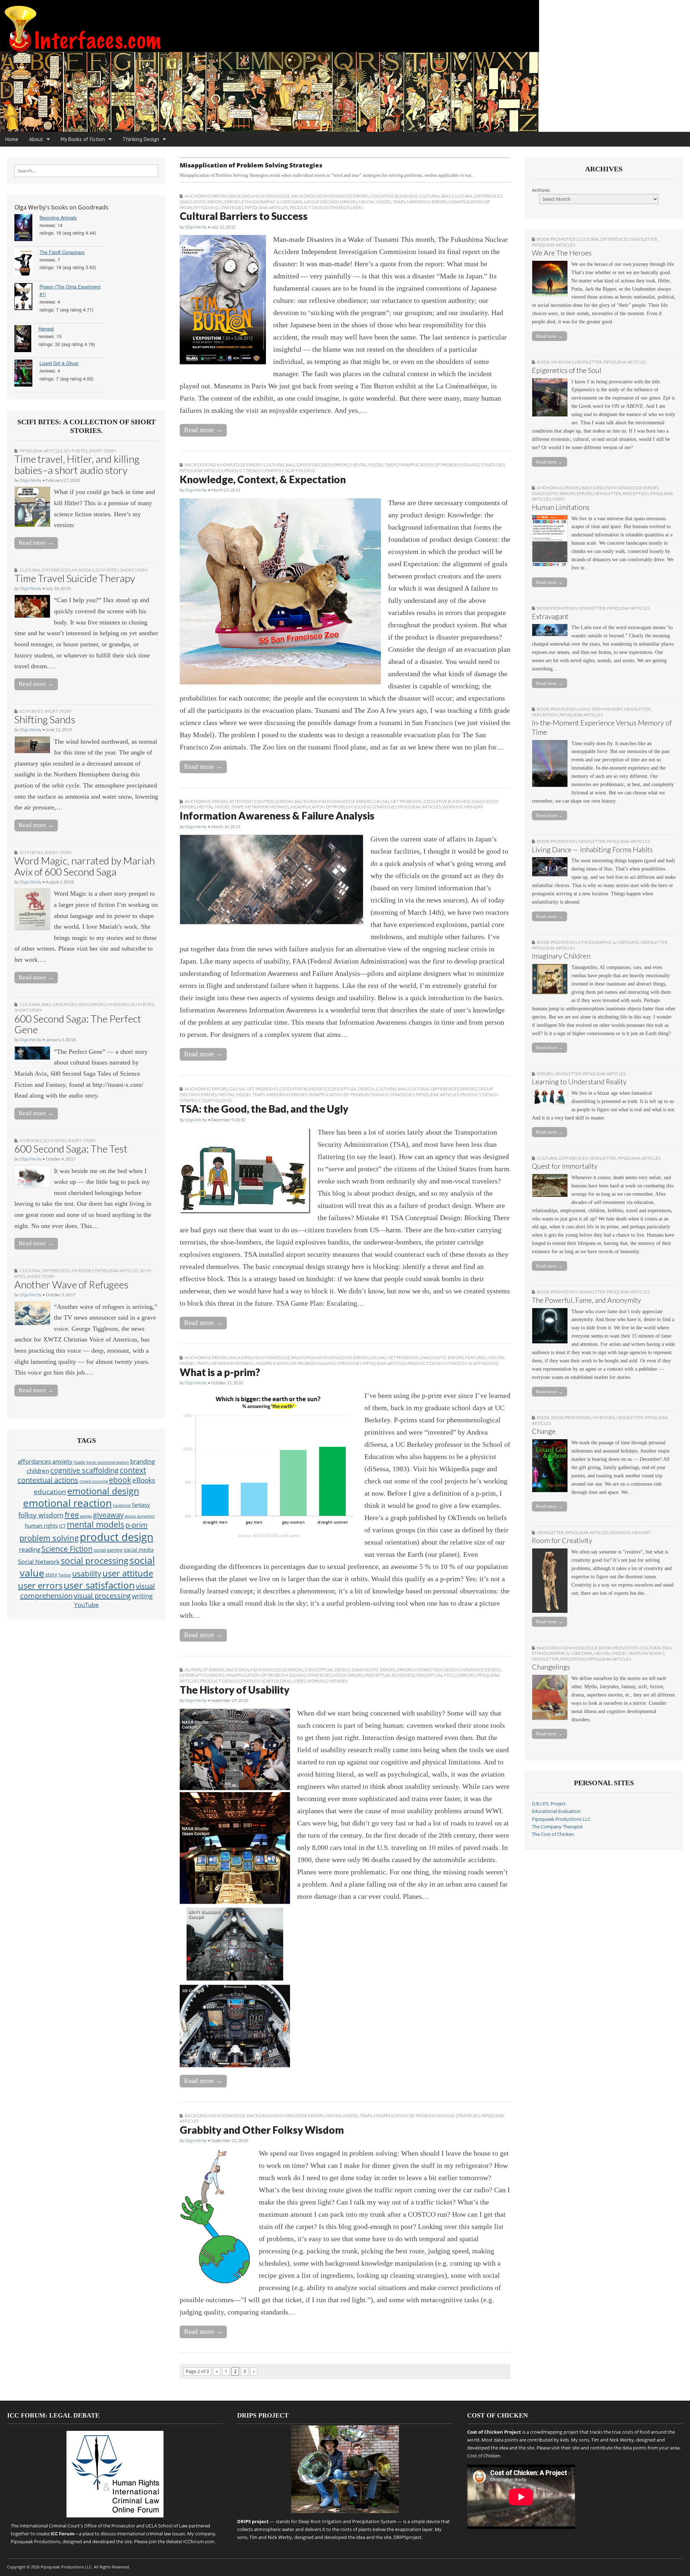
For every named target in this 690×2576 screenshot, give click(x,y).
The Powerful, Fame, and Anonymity (586, 1300)
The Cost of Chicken (553, 1834)
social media (139, 1550)
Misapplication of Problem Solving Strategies (452, 465)
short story (103, 451)
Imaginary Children (561, 956)
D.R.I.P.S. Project (549, 1804)
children (38, 1471)
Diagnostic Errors (201, 202)
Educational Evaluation (556, 1811)
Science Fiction (67, 1549)
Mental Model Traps (382, 202)
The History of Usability (234, 1690)
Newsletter (644, 239)
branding (142, 1461)
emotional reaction (67, 1503)
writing (142, 1596)
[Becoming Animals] (27, 229)
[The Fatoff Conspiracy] (27, 263)
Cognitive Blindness (394, 196)
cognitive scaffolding (84, 1470)
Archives (541, 190)
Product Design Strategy (319, 207)
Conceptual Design (351, 1089)
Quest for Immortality (565, 1166)
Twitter (65, 1575)
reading (30, 1549)
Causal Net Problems (398, 801)
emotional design (103, 1491)
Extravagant (550, 616)
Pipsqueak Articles (41, 451)
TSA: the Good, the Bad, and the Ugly (264, 1109)
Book (543, 362)
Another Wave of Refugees (72, 1284)
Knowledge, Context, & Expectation (263, 479)
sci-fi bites (76, 451)
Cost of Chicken (484, 2456)
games (86, 1516)
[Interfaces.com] (345, 66)
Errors (233, 202)
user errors (40, 1585)
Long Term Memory (600, 709)
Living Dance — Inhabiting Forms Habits (592, 850)
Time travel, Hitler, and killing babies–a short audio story (77, 464)
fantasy (141, 1505)
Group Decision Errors (79, 1004)
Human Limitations (561, 507)
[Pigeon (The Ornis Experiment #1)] (27, 298)
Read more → (36, 543)
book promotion (557, 239)
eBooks (144, 1480)
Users (357, 207)
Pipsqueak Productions (36, 2542)
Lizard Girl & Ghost (59, 363)
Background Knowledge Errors (330, 196)
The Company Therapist (557, 1827)
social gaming (108, 1550)
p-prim (137, 1525)
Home (12, 139)
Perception (636, 493)
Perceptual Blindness (390, 1675)
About (36, 139)
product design (117, 1537)
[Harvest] (26, 340)
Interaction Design (437, 1670)
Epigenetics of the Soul (567, 370)
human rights (41, 1526)
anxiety (62, 1461)
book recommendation (108, 1462)
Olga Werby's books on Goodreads (61, 207)
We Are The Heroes (562, 253)
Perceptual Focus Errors (446, 1675)
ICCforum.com (199, 2542)
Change (544, 1431)
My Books (83, 570)
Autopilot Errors (205, 1670)
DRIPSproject (408, 2537)
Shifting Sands (45, 719)
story (51, 1575)
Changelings (551, 1667)
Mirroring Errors (427, 202)
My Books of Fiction (83, 139)
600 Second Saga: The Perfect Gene (78, 1024)
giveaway (108, 1515)
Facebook (122, 1505)
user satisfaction (99, 1585)
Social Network (39, 1562)
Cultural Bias (35, 1004)
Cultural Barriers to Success (244, 216)
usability (87, 1574)
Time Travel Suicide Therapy (75, 578)
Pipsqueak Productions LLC (561, 1819)
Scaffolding (300, 470)
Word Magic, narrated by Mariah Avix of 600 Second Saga (85, 866)
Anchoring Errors (206, 196)
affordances (34, 1461)
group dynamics (140, 1516)
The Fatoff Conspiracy (62, 252)
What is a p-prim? (220, 1372)
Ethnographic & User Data (272, 202)
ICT (62, 1526)
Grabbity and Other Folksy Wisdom (262, 2130)
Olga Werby (31, 480)
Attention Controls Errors (261, 801)
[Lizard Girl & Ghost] (27, 374)
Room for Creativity (562, 1540)
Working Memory (463, 807)
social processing (95, 1561)
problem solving (49, 1538)
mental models (96, 1525)
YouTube (86, 1605)
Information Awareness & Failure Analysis (277, 816)
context (133, 1470)
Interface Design (481, 1670)
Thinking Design (141, 139)
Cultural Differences (45, 570)
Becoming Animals (58, 218)
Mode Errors (348, 1675)
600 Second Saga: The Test (71, 1149)
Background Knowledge (260, 196)
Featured (476, 1358)
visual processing (102, 1596)
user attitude (128, 1573)
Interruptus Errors (202, 1675)
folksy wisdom (41, 1515)
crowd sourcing (94, 1481)
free (72, 1515)
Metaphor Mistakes (267, 807)
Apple (79, 1462)
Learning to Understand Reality (579, 1082)
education (50, 1492)
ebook (120, 1480)
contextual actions (48, 1480)
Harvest (46, 329)
